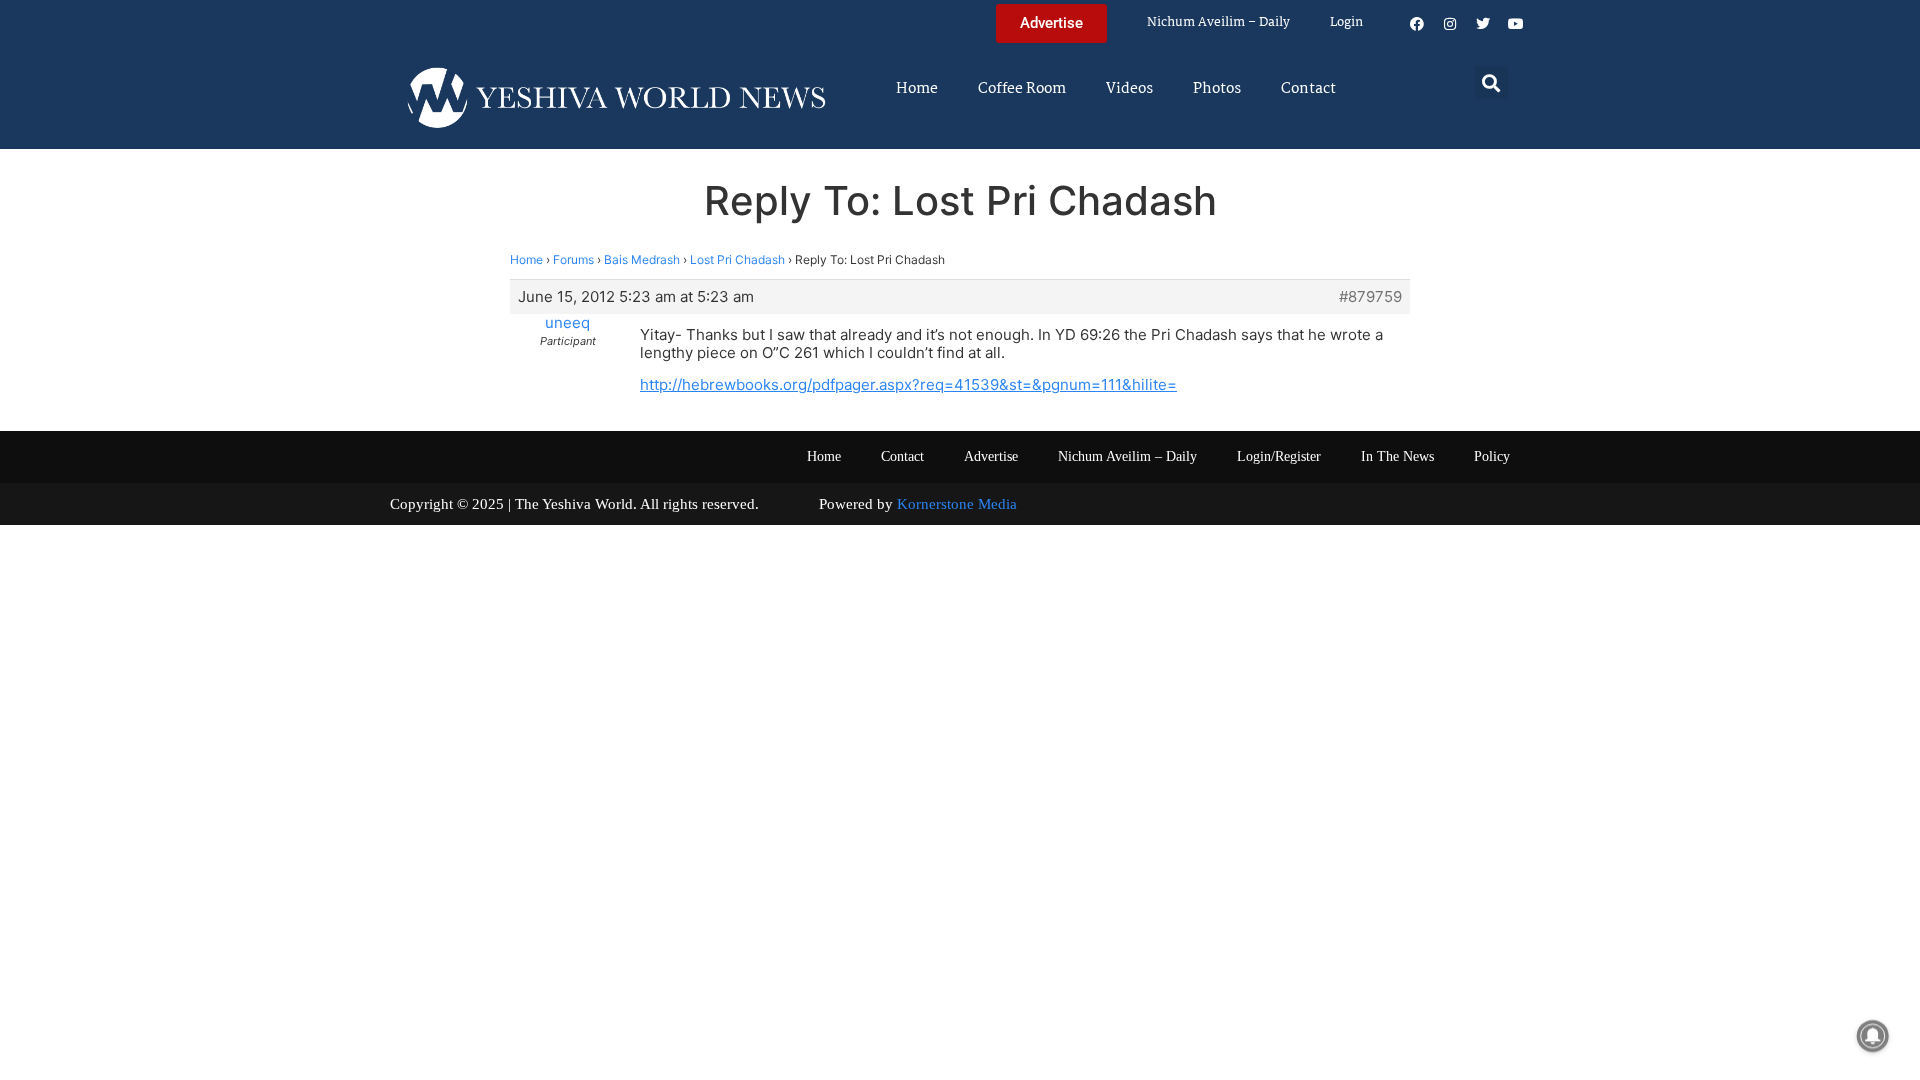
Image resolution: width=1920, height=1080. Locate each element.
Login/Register (1279, 456)
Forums (573, 259)
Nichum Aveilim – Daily (1218, 22)
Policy (1492, 456)
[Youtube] (1516, 24)
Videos (1129, 89)
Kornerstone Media (957, 504)
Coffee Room (1022, 89)
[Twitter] (1483, 24)
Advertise (991, 456)
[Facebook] (1417, 24)
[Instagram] (1450, 24)
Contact (1308, 89)
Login (1346, 22)
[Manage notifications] (1873, 1036)
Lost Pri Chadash (737, 259)
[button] (1491, 82)
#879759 (1370, 297)
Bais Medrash (642, 259)
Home (917, 89)
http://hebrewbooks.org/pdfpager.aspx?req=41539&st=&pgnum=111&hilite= (908, 384)
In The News (1397, 456)
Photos (1217, 89)
